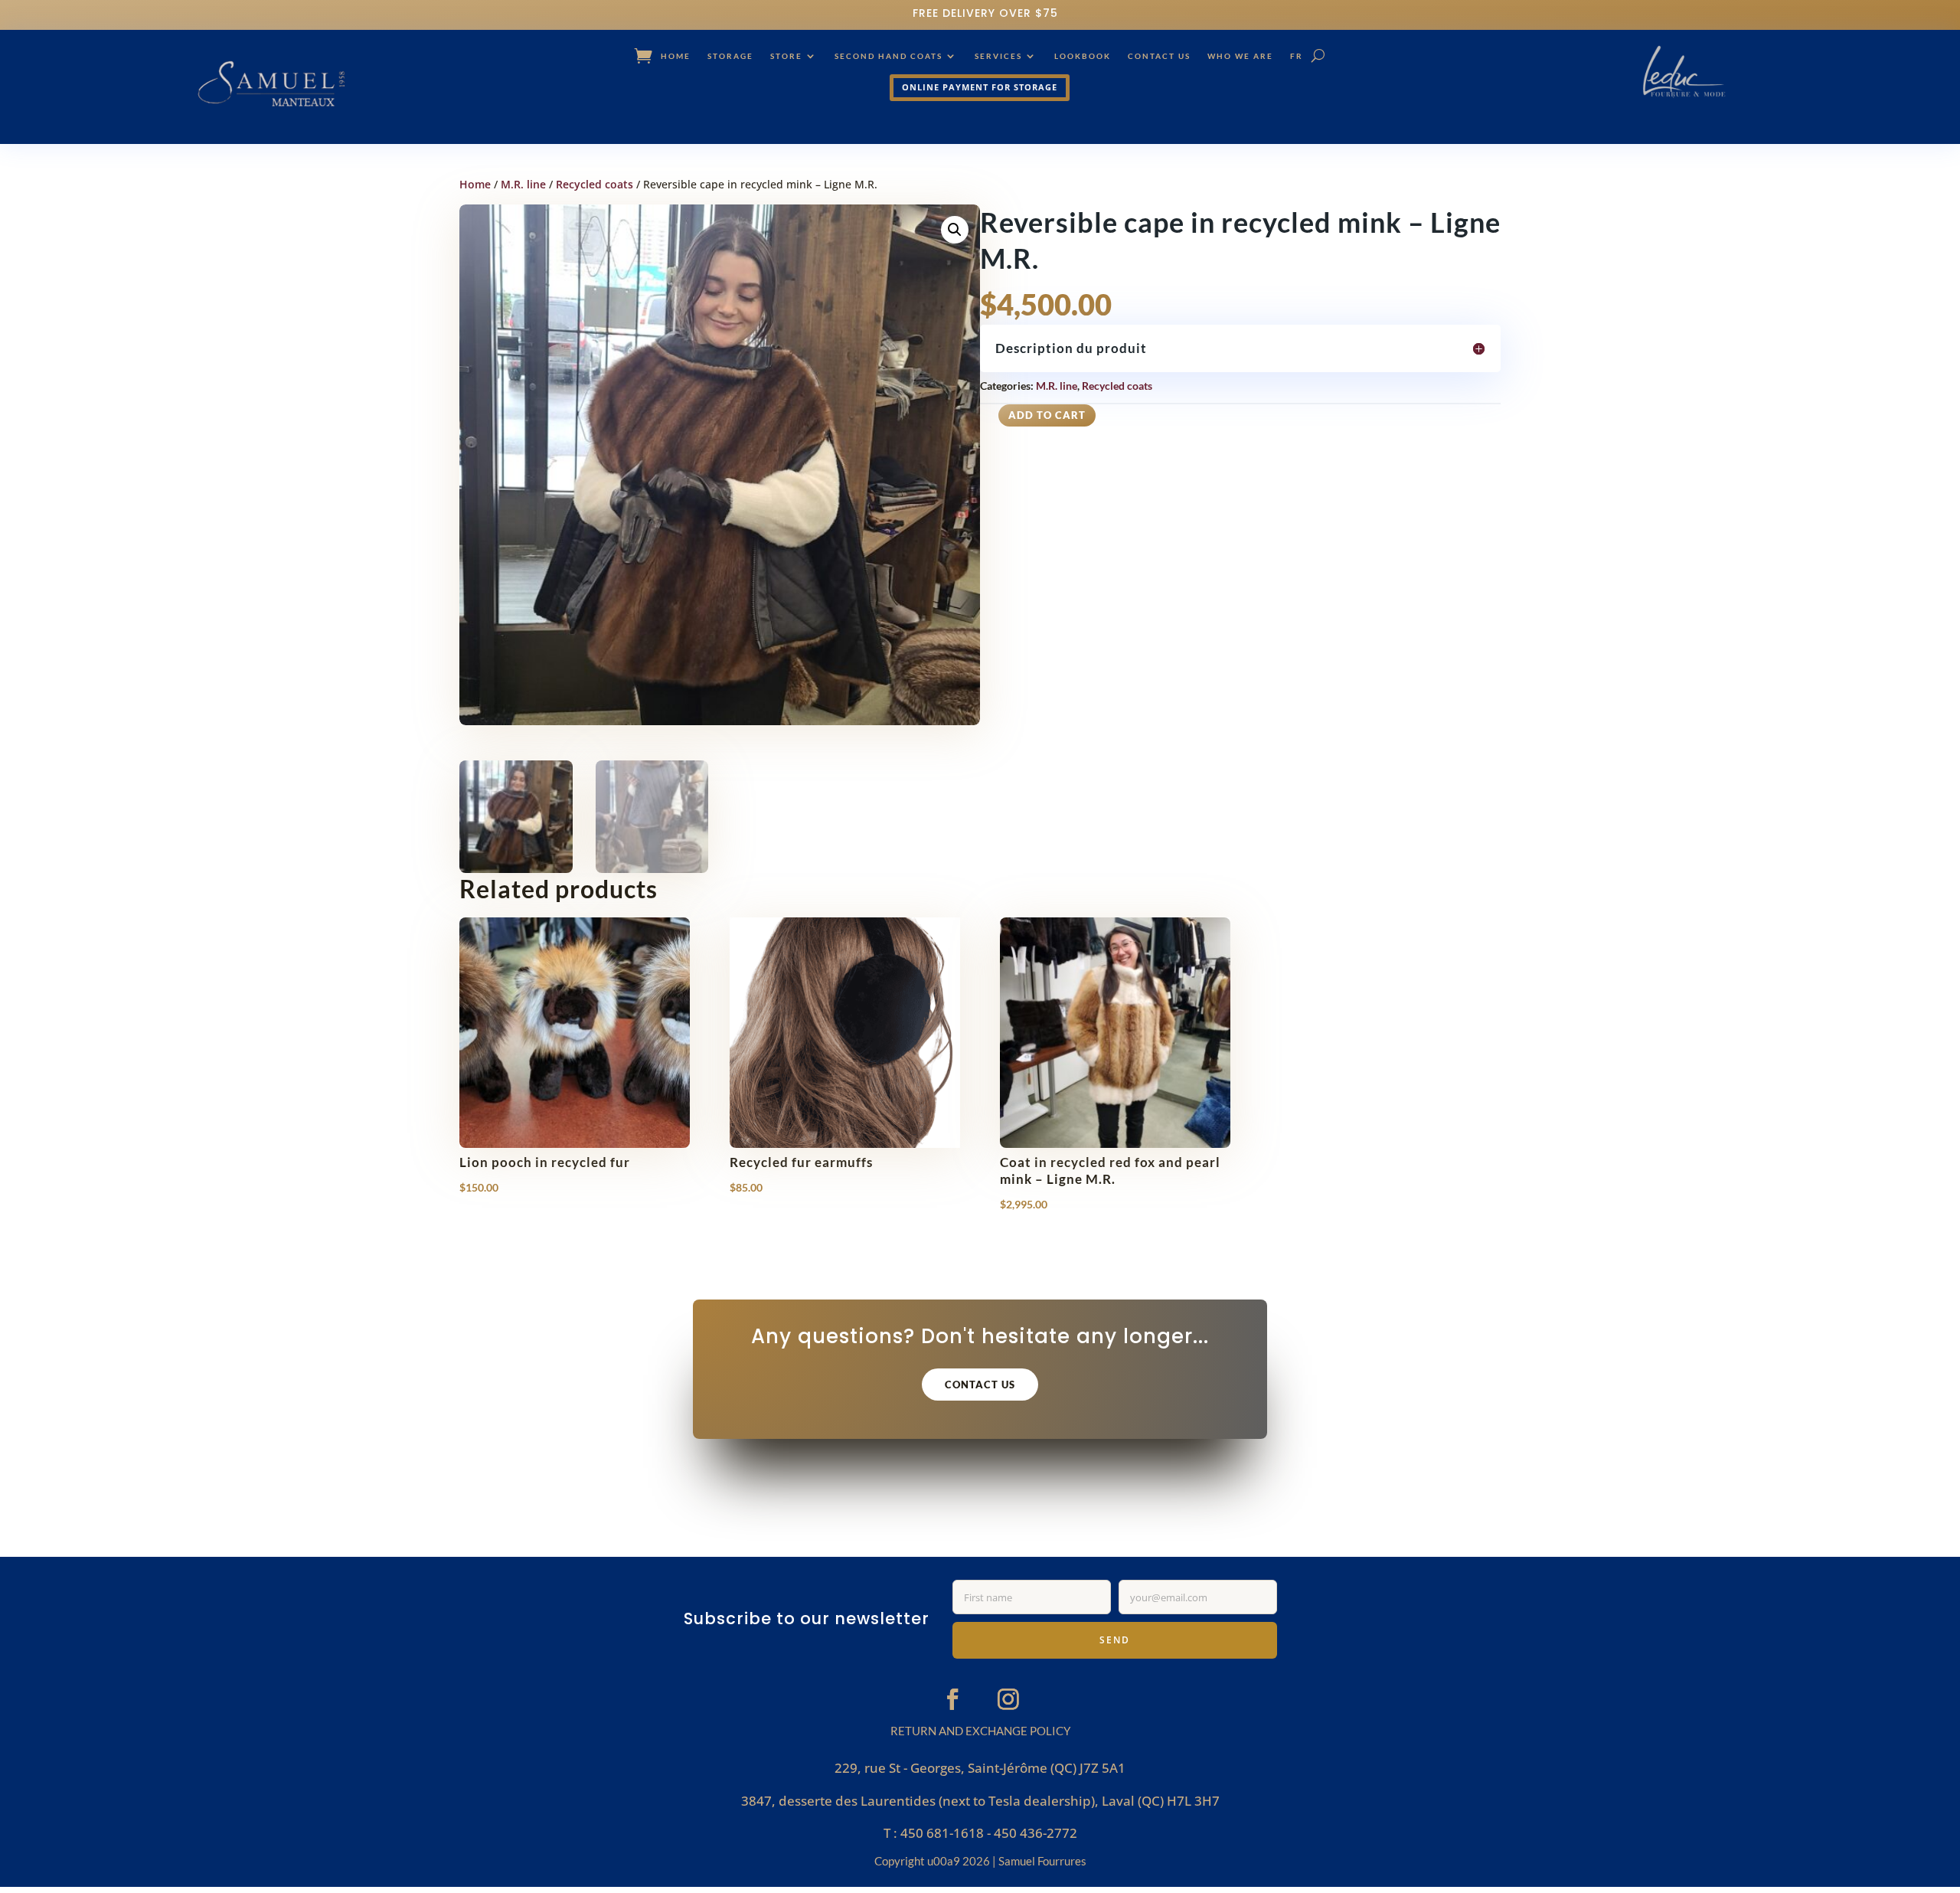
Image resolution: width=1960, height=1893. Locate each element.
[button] (955, 230)
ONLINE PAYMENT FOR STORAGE (980, 87)
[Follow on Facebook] (952, 1699)
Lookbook (1083, 56)
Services (998, 56)
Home (676, 56)
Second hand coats (889, 56)
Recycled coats (595, 184)
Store (786, 56)
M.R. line (523, 184)
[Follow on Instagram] (1008, 1699)
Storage (730, 56)
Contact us (1159, 56)
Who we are (1240, 56)
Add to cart (1047, 415)
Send (1115, 1640)
